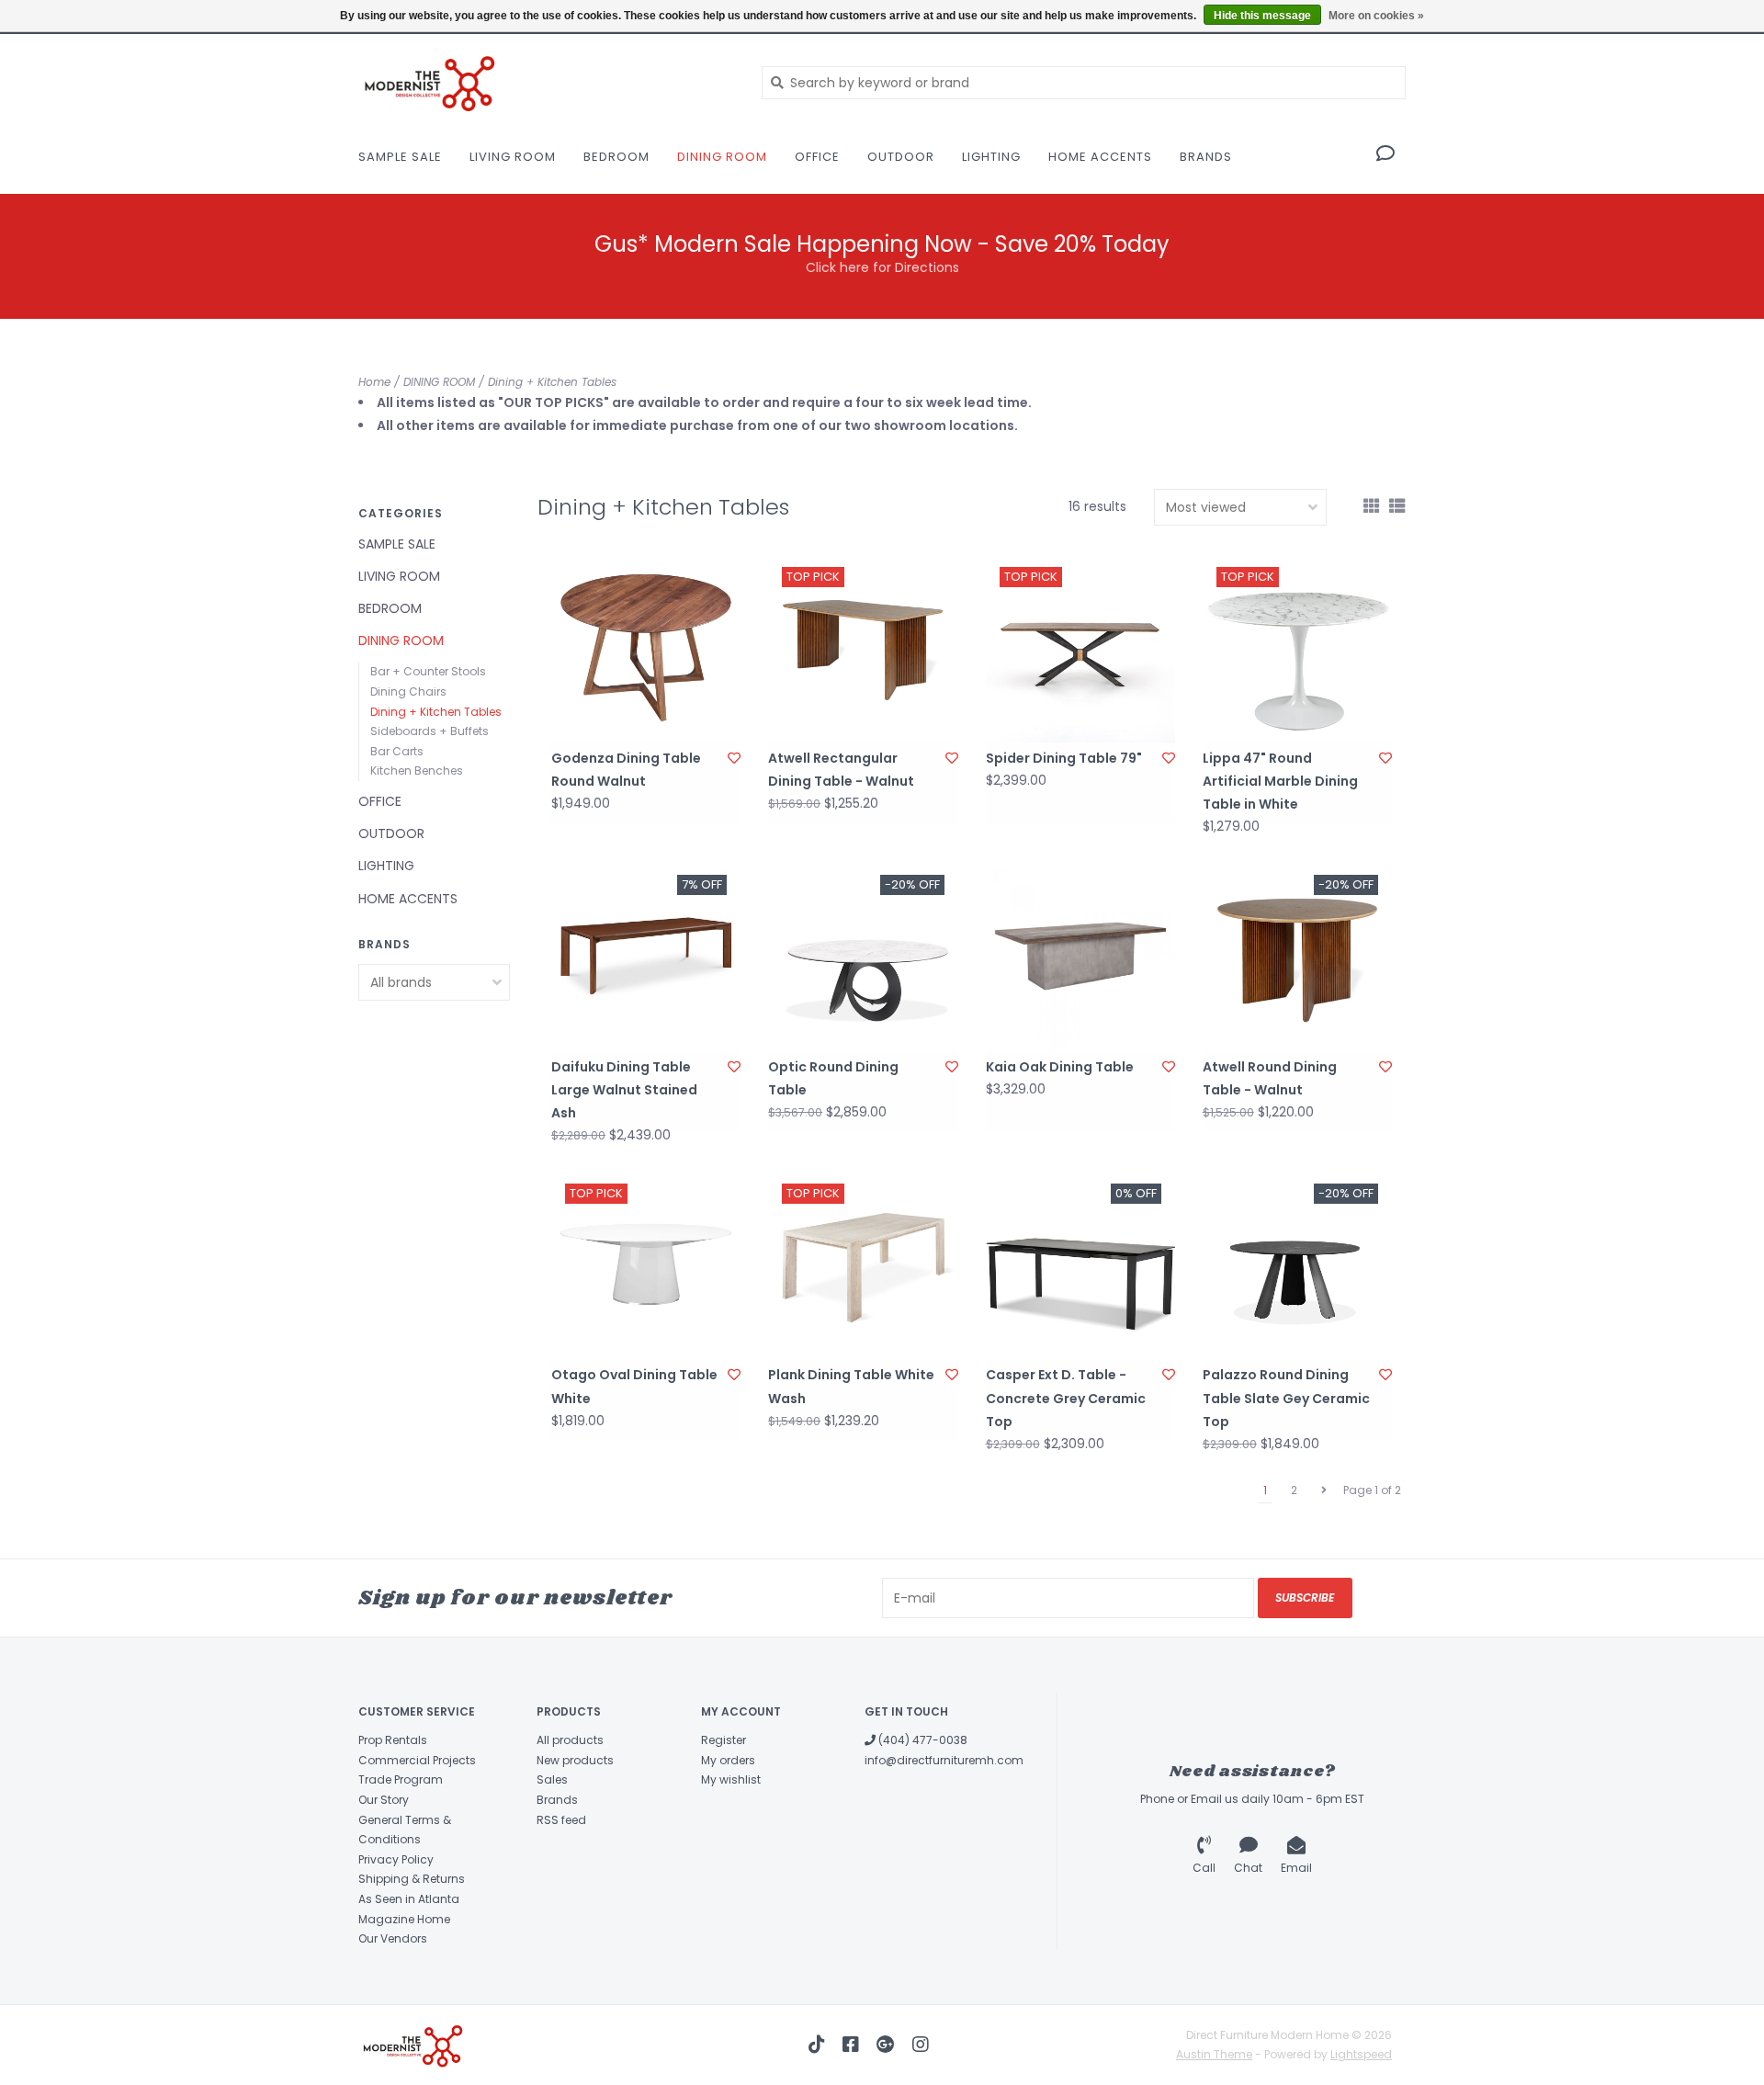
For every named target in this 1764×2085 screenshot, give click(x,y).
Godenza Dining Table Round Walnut (626, 770)
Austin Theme (1214, 2054)
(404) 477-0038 (922, 1740)
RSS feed (561, 1820)
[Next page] (1324, 1490)
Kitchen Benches (417, 771)
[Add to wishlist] (734, 758)
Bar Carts (397, 751)
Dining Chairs (408, 691)
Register (724, 1740)
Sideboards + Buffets (430, 731)
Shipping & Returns (412, 1879)
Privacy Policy (396, 1859)
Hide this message (1262, 16)
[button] (1385, 155)
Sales (552, 1779)
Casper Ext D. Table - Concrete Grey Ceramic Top (1066, 1398)
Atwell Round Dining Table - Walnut (1270, 1078)
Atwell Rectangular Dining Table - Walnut (841, 770)
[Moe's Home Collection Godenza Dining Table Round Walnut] (646, 648)
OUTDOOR (901, 157)
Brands (1206, 157)
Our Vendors (393, 1938)
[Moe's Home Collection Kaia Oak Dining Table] (1080, 956)
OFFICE (817, 157)
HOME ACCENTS (1100, 157)
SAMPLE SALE (400, 157)
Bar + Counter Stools (428, 671)
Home (374, 382)
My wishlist (731, 1779)
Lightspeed (1361, 2054)
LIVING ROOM (513, 157)
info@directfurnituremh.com (944, 1760)
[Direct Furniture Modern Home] (546, 82)
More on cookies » (1376, 16)
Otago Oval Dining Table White (634, 1386)
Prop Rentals (393, 1740)
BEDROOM (616, 157)
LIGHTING (991, 157)
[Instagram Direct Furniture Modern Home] (921, 2045)
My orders (728, 1760)
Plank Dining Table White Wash (851, 1386)
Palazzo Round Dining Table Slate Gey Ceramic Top (1286, 1398)
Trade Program (401, 1779)
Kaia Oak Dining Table (1060, 1067)
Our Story (384, 1800)
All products (570, 1740)
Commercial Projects (417, 1760)
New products (575, 1760)
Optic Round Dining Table (833, 1078)
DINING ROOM (722, 157)
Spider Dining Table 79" (1064, 758)
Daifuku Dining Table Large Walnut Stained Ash (624, 1090)
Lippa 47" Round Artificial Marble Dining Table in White (1280, 781)
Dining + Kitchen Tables (552, 382)
